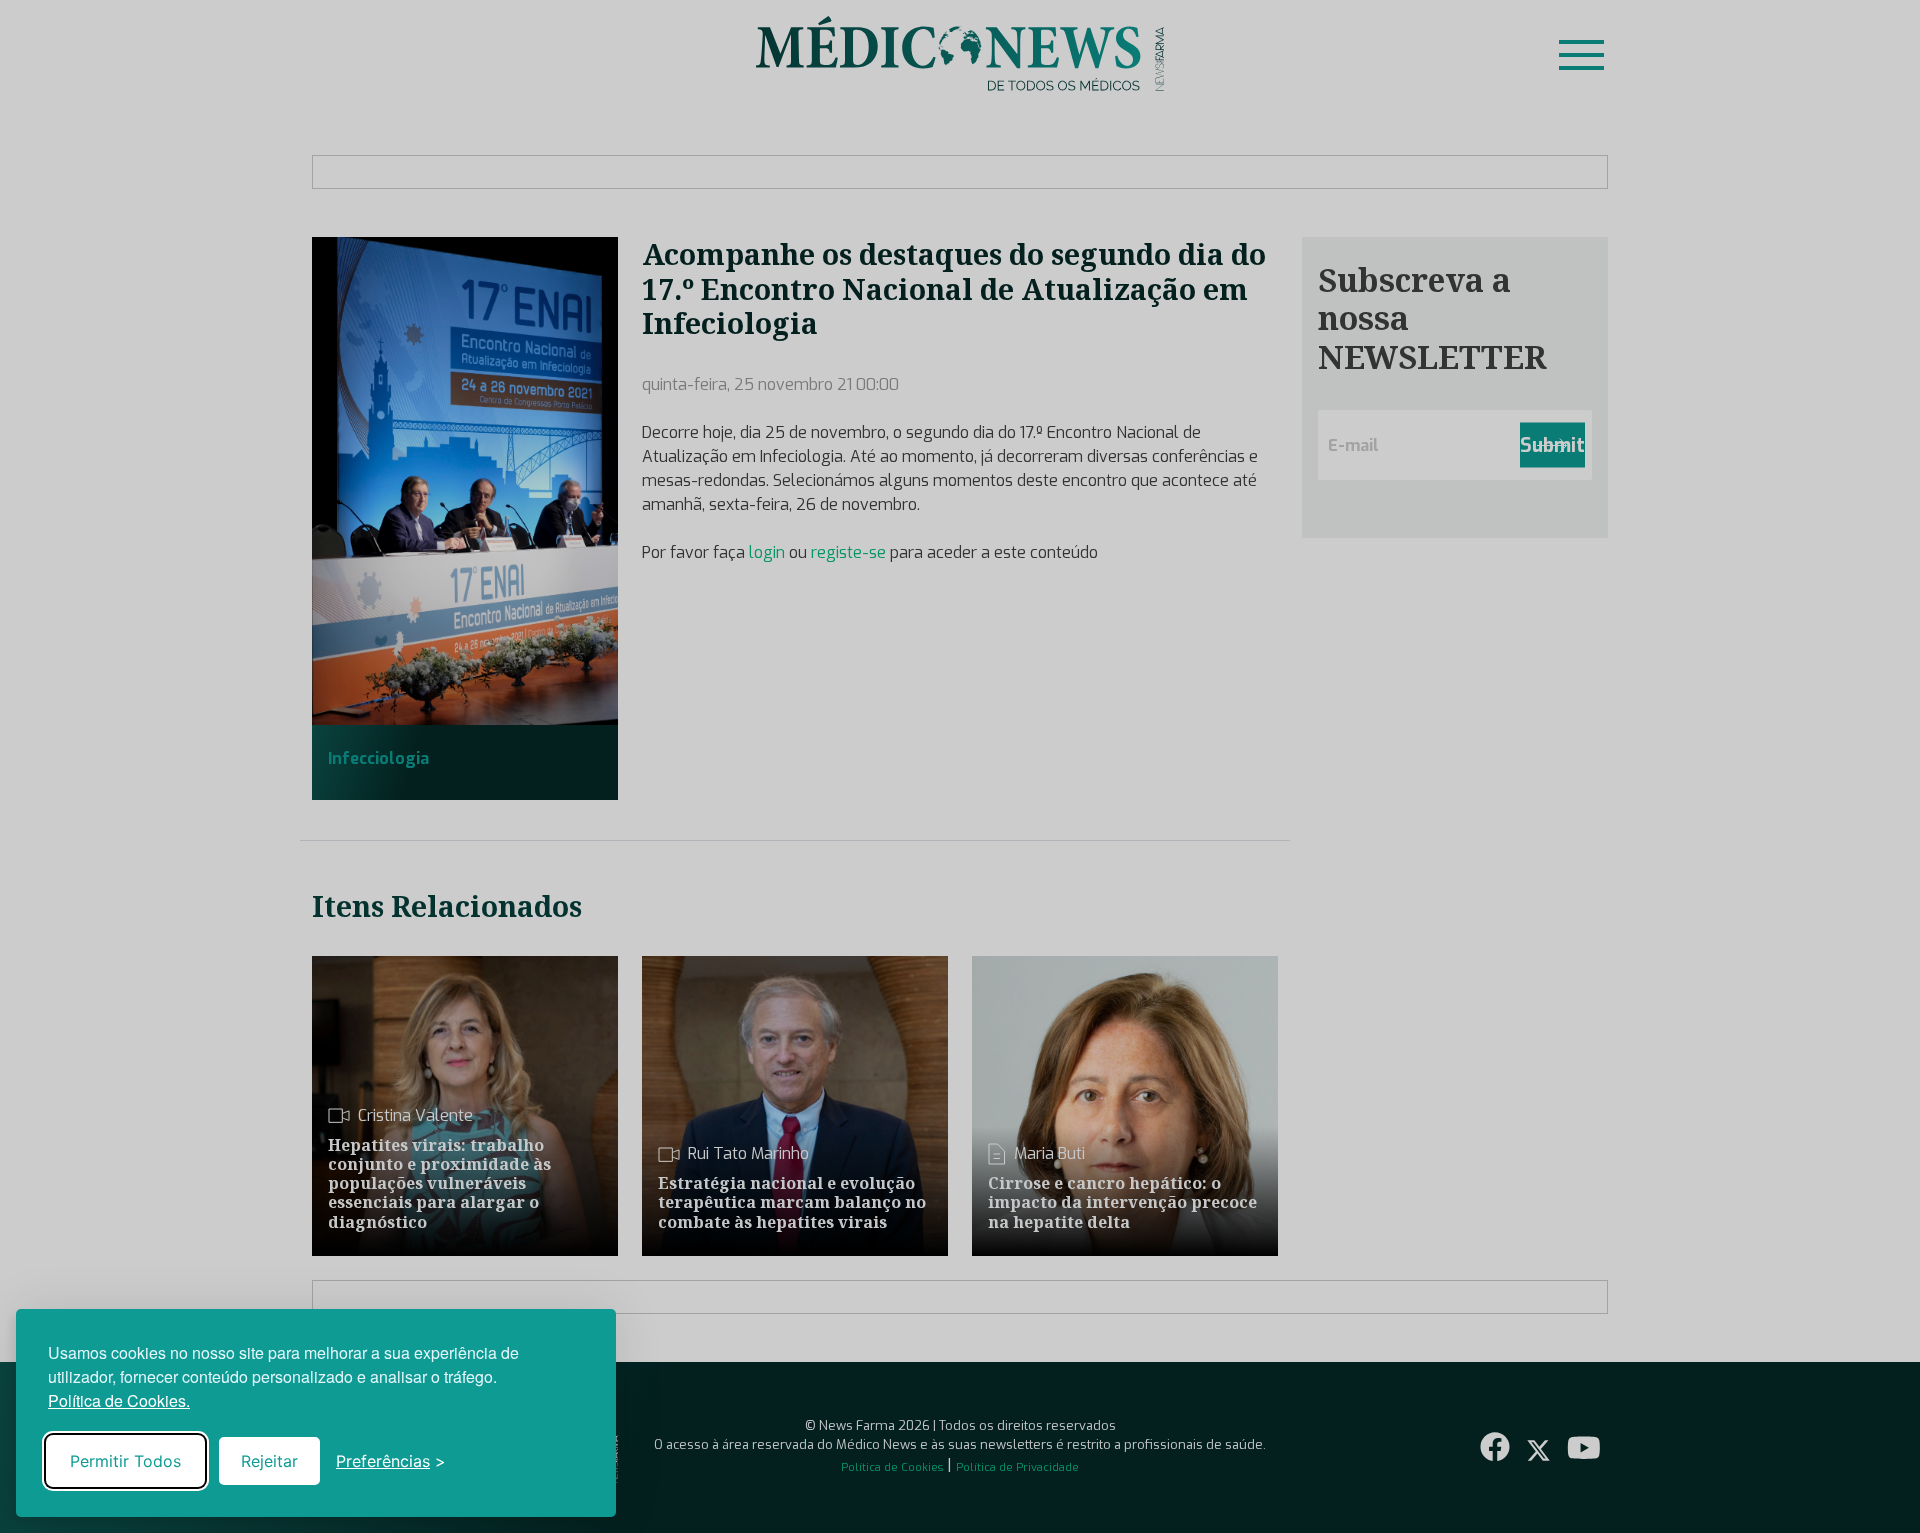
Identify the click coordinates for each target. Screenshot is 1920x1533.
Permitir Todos (125, 1461)
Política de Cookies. (119, 1400)
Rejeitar (269, 1461)
